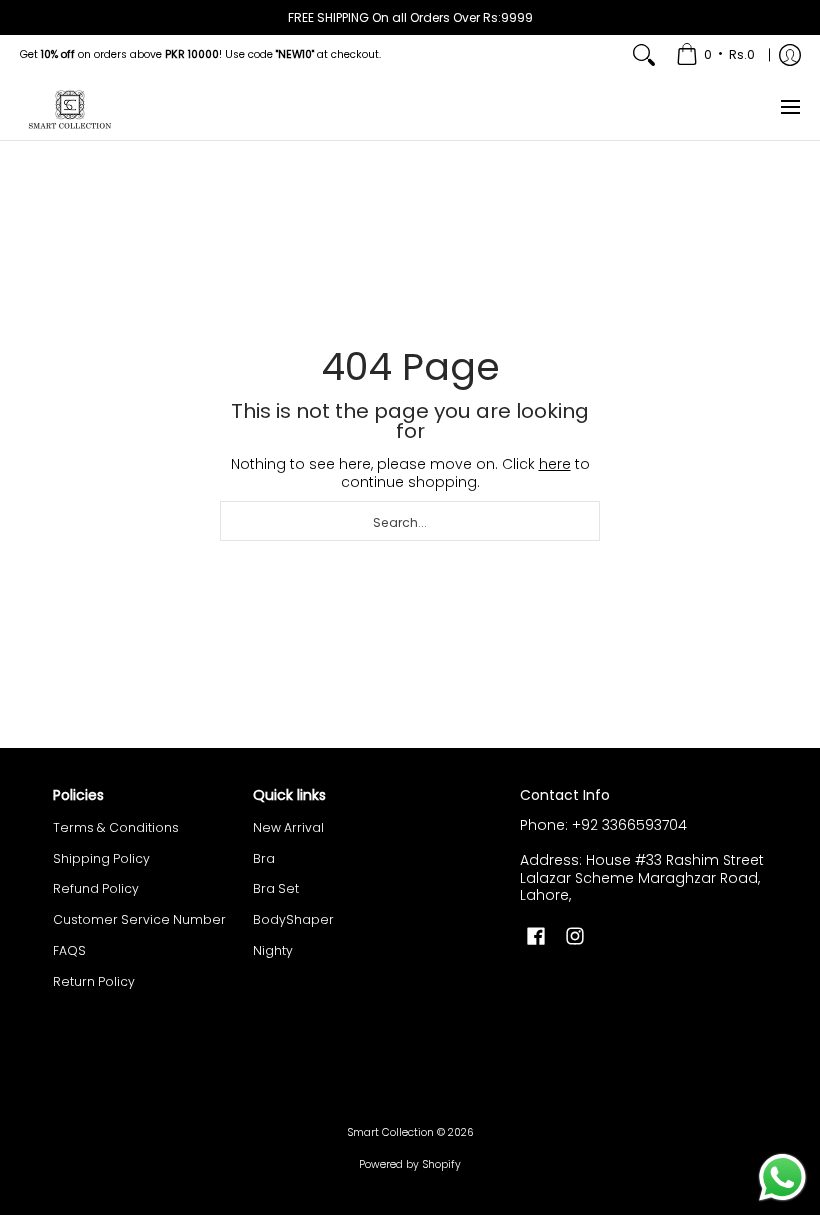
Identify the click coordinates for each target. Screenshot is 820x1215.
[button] (536, 935)
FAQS (69, 950)
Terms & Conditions (116, 827)
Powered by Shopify (410, 1164)
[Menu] (789, 107)
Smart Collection (390, 1132)
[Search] (644, 55)
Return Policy (94, 981)
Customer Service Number (139, 919)
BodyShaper (293, 919)
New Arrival (288, 827)
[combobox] (410, 521)
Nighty (273, 950)
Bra (264, 858)
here (555, 464)
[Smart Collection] (70, 107)
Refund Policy (96, 888)
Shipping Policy (101, 858)
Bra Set (276, 888)
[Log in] (790, 55)
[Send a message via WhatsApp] (782, 1177)
